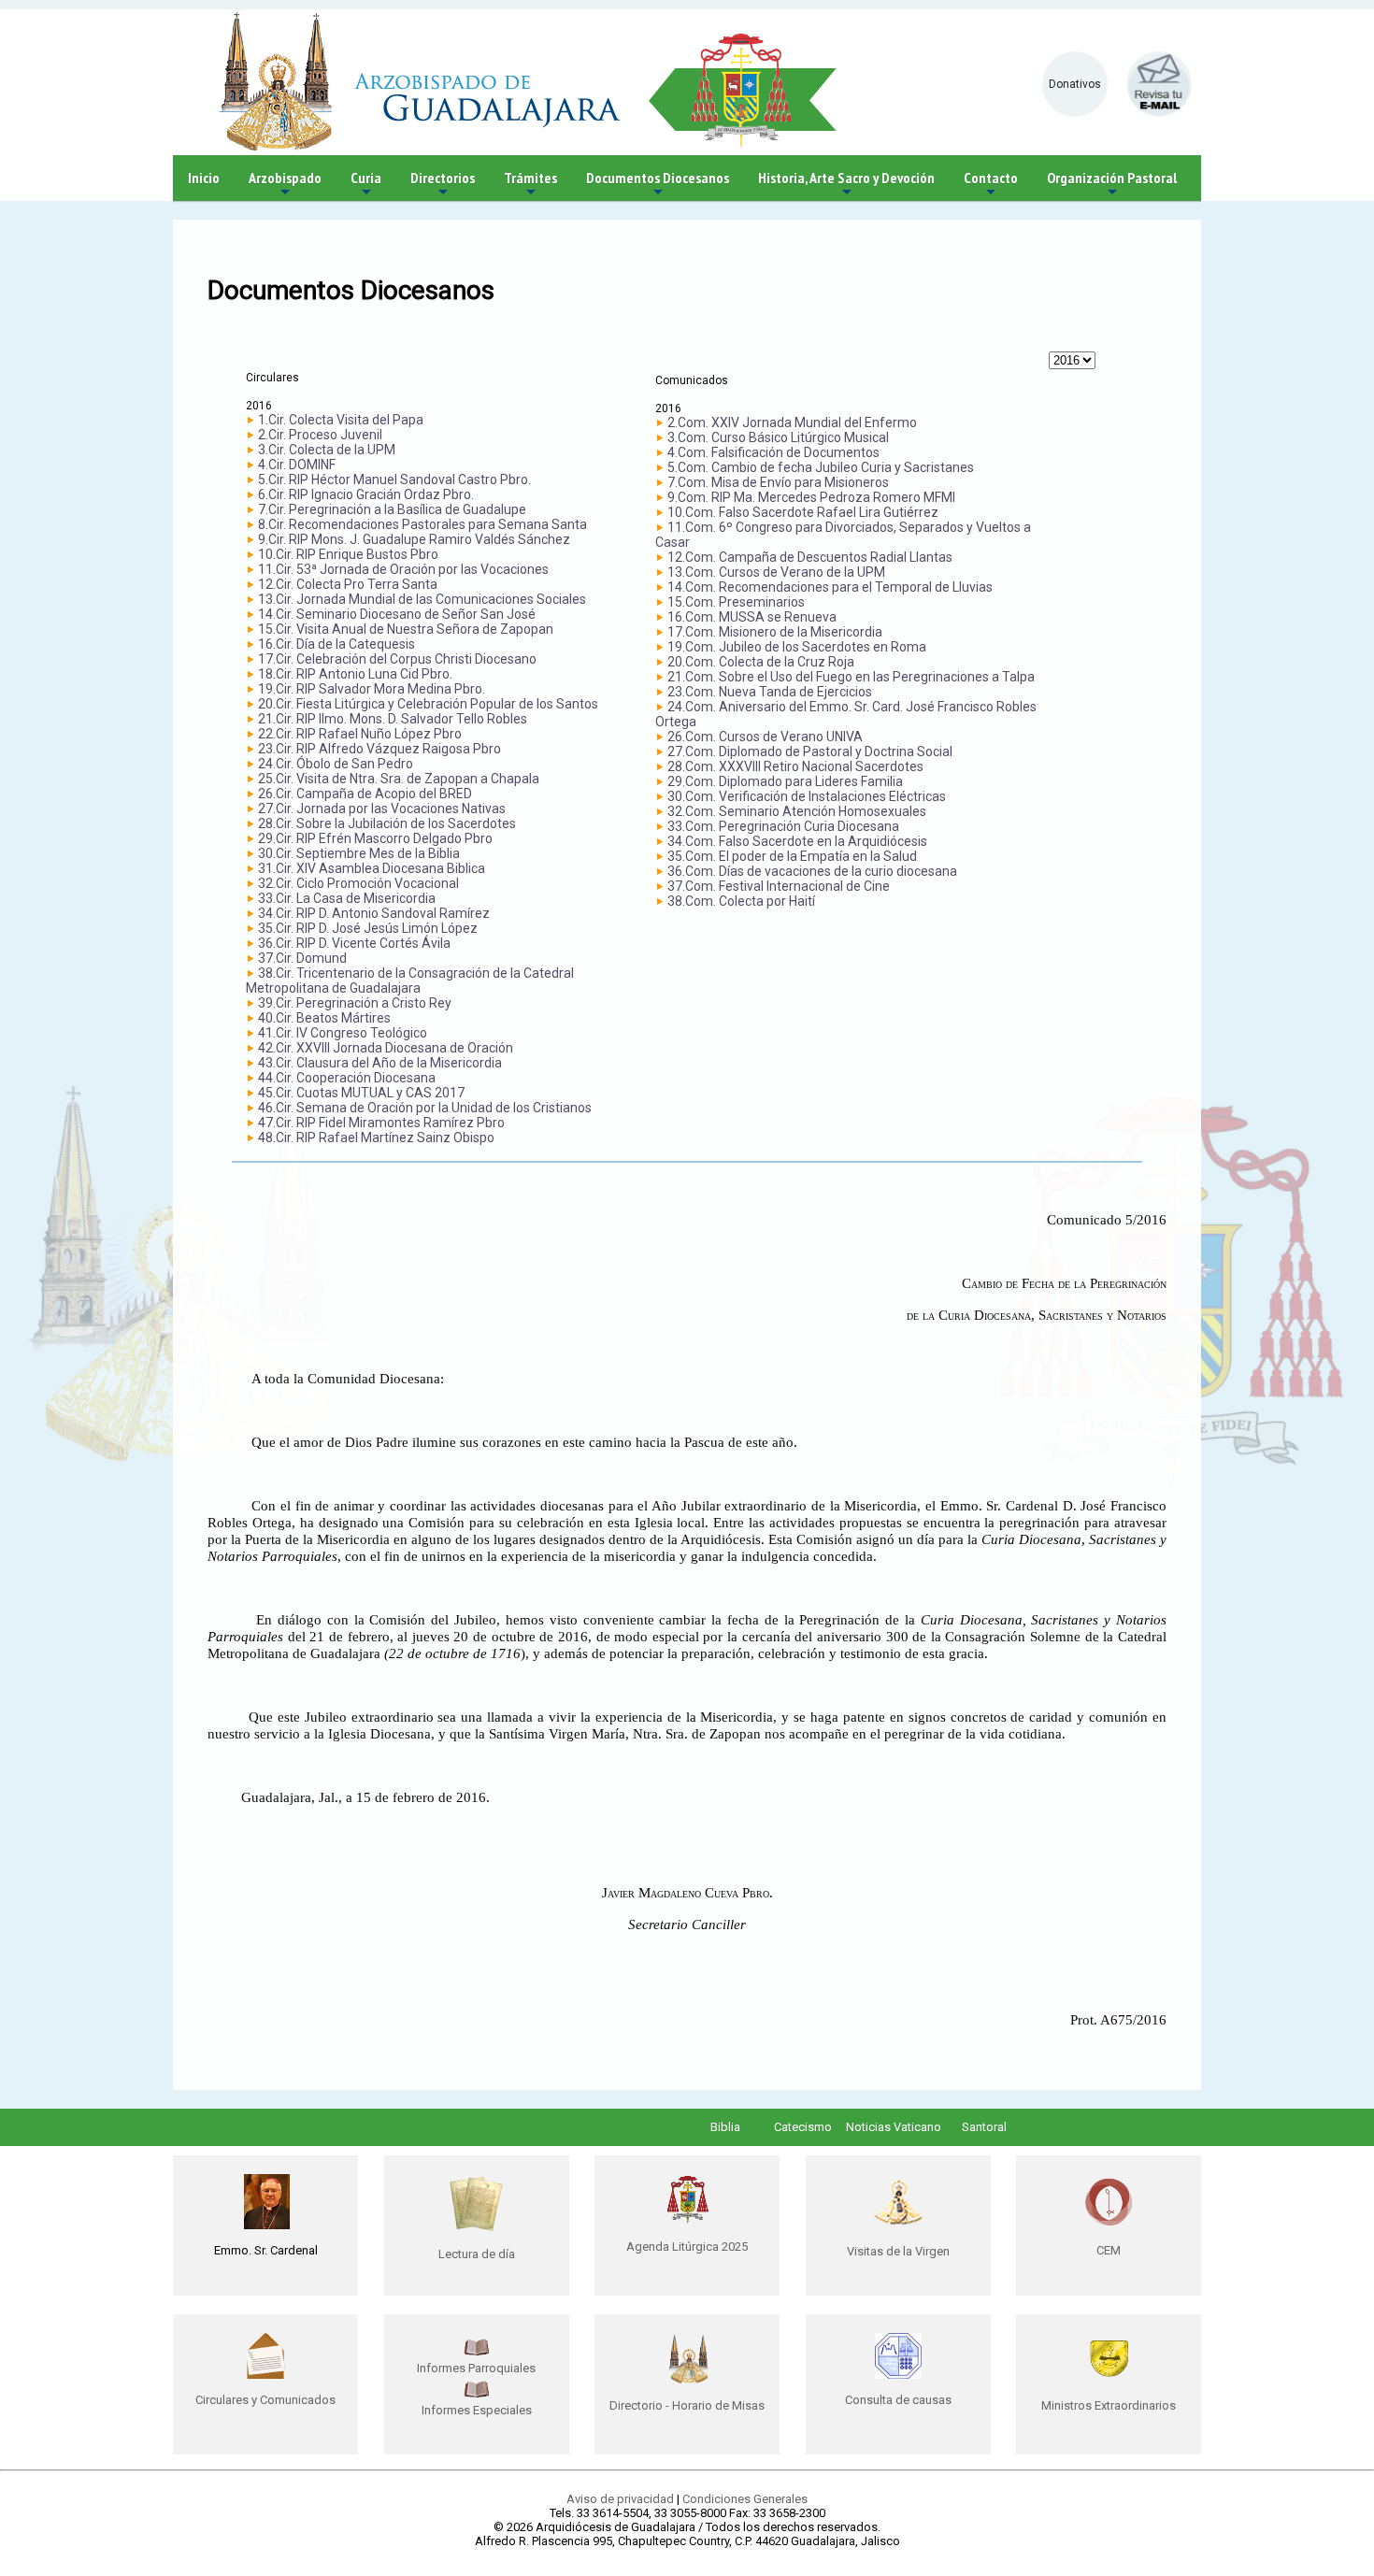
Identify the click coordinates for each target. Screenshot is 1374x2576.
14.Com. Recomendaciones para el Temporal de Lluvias (830, 587)
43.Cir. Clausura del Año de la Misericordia (380, 1063)
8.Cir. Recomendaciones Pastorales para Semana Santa (422, 524)
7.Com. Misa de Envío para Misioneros (778, 482)
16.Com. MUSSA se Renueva (752, 617)
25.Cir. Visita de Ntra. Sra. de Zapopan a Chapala (399, 779)
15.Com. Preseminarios (736, 602)
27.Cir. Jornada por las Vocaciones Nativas (382, 809)
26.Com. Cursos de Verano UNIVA (765, 737)
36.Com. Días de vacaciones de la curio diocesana (812, 871)
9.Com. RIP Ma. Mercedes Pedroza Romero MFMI (811, 497)
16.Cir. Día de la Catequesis (336, 644)
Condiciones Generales (745, 2499)
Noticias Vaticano (894, 2127)
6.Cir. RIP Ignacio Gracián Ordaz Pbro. (366, 494)
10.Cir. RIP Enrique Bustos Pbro (348, 554)
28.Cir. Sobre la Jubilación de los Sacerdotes (387, 823)
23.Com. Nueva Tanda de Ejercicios (770, 692)
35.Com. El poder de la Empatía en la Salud (792, 856)
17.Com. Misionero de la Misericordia (775, 632)
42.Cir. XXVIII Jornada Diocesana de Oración (386, 1048)
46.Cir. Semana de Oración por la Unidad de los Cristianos (425, 1108)
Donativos (1075, 84)
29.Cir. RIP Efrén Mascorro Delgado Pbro (375, 838)
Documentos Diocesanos (658, 185)
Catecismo (803, 2127)
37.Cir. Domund (302, 958)
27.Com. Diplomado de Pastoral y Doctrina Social (810, 751)
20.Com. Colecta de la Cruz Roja (761, 662)
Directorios (443, 185)
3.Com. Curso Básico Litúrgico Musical (778, 437)
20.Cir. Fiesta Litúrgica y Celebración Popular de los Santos (428, 704)
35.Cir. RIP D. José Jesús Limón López (368, 928)
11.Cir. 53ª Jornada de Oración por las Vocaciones (403, 569)
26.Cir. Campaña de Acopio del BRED (365, 794)
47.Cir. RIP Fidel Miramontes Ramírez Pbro (381, 1123)
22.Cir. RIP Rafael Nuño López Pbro (360, 734)
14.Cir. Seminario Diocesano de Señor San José (397, 614)
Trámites (530, 185)
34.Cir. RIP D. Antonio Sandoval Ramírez (374, 913)
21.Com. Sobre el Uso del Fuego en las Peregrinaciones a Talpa (851, 677)
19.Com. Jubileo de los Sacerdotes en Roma (797, 647)
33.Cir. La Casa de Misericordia (347, 898)
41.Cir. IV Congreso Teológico (343, 1033)
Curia (366, 185)
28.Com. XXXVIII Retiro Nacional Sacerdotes (795, 766)
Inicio (204, 178)
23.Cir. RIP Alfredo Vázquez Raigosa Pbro (379, 749)
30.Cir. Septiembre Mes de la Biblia (359, 853)
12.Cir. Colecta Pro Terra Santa (348, 584)
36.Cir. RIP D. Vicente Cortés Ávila (354, 943)
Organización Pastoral (1112, 185)
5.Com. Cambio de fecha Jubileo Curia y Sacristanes (821, 467)
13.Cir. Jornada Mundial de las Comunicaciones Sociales (422, 599)
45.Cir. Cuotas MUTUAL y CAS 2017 (361, 1093)
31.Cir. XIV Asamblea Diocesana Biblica (372, 868)
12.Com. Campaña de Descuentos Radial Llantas (810, 557)
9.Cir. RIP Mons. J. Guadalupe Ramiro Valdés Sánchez (414, 539)
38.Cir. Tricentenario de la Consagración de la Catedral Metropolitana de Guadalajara (410, 980)
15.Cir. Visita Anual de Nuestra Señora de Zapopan (406, 629)
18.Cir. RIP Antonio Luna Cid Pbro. (355, 674)
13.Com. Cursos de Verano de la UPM (776, 572)
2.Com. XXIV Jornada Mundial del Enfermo (792, 422)
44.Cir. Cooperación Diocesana (347, 1078)
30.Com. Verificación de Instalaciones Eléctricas (807, 796)
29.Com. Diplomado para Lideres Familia (785, 781)
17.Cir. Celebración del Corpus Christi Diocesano (397, 659)
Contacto (991, 185)
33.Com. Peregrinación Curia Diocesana (783, 826)
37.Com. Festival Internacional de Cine (779, 886)
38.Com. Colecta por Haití (741, 901)
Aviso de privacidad (620, 2499)
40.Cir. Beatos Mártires (324, 1018)
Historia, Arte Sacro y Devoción (846, 185)
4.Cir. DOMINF (297, 465)
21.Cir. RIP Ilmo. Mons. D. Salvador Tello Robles (393, 719)
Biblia (725, 2127)
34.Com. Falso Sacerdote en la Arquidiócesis (797, 841)
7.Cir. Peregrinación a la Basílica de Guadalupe (392, 509)
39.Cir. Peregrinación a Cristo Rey (355, 1003)
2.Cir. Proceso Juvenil (320, 435)
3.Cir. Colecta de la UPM (327, 450)
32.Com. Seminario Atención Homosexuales (797, 811)
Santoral (984, 2127)
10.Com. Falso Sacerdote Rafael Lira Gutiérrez (803, 512)
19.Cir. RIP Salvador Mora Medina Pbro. (372, 689)
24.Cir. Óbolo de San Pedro (336, 764)
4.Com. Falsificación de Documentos (773, 452)
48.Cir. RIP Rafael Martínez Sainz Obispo (376, 1138)
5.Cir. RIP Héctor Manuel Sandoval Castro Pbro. (394, 479)
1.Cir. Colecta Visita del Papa (341, 420)
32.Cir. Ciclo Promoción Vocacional (358, 883)
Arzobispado (285, 185)
